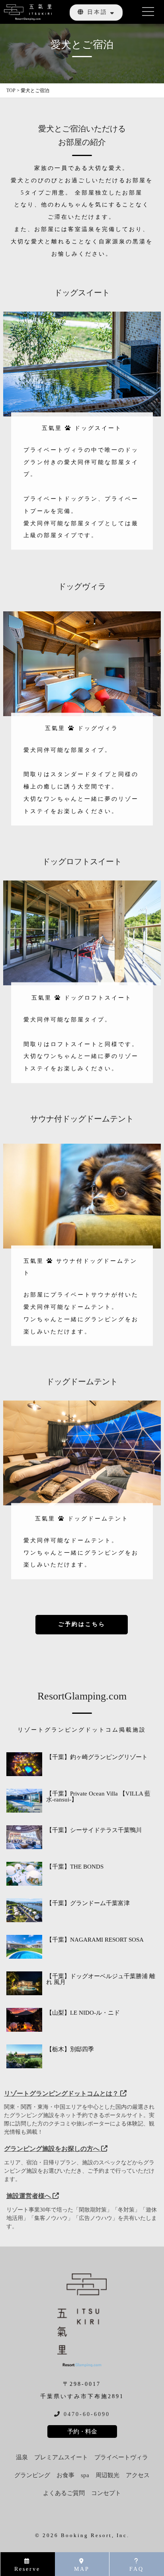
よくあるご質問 (64, 2493)
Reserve (27, 2569)
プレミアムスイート (61, 2458)
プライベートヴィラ (121, 2458)
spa (85, 2475)
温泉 (22, 2458)
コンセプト (106, 2493)
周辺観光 (107, 2475)
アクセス (138, 2475)
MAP (82, 2569)
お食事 (65, 2475)
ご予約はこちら (82, 1624)
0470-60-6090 (85, 2414)
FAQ (137, 2569)
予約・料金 (82, 2431)
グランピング (32, 2475)
